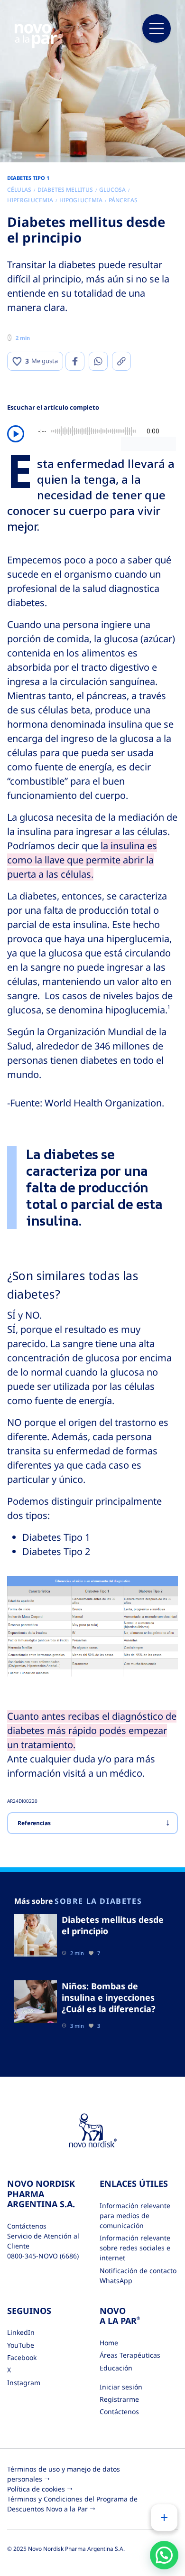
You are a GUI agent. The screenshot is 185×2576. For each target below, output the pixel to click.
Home (109, 2343)
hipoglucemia (81, 200)
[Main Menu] (157, 28)
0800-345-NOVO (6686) (43, 2256)
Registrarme (119, 2399)
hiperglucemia (30, 200)
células (19, 190)
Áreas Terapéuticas (130, 2355)
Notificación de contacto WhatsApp (138, 2276)
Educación (116, 2368)
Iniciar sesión (121, 2387)
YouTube (21, 2345)
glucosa (112, 190)
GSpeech (162, 443)
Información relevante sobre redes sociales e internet (135, 2248)
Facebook (22, 2357)
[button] (164, 2555)
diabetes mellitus (65, 190)
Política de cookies (36, 2489)
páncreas (123, 200)
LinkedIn (21, 2332)
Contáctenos (119, 2412)
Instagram (24, 2383)
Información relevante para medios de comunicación (135, 2215)
